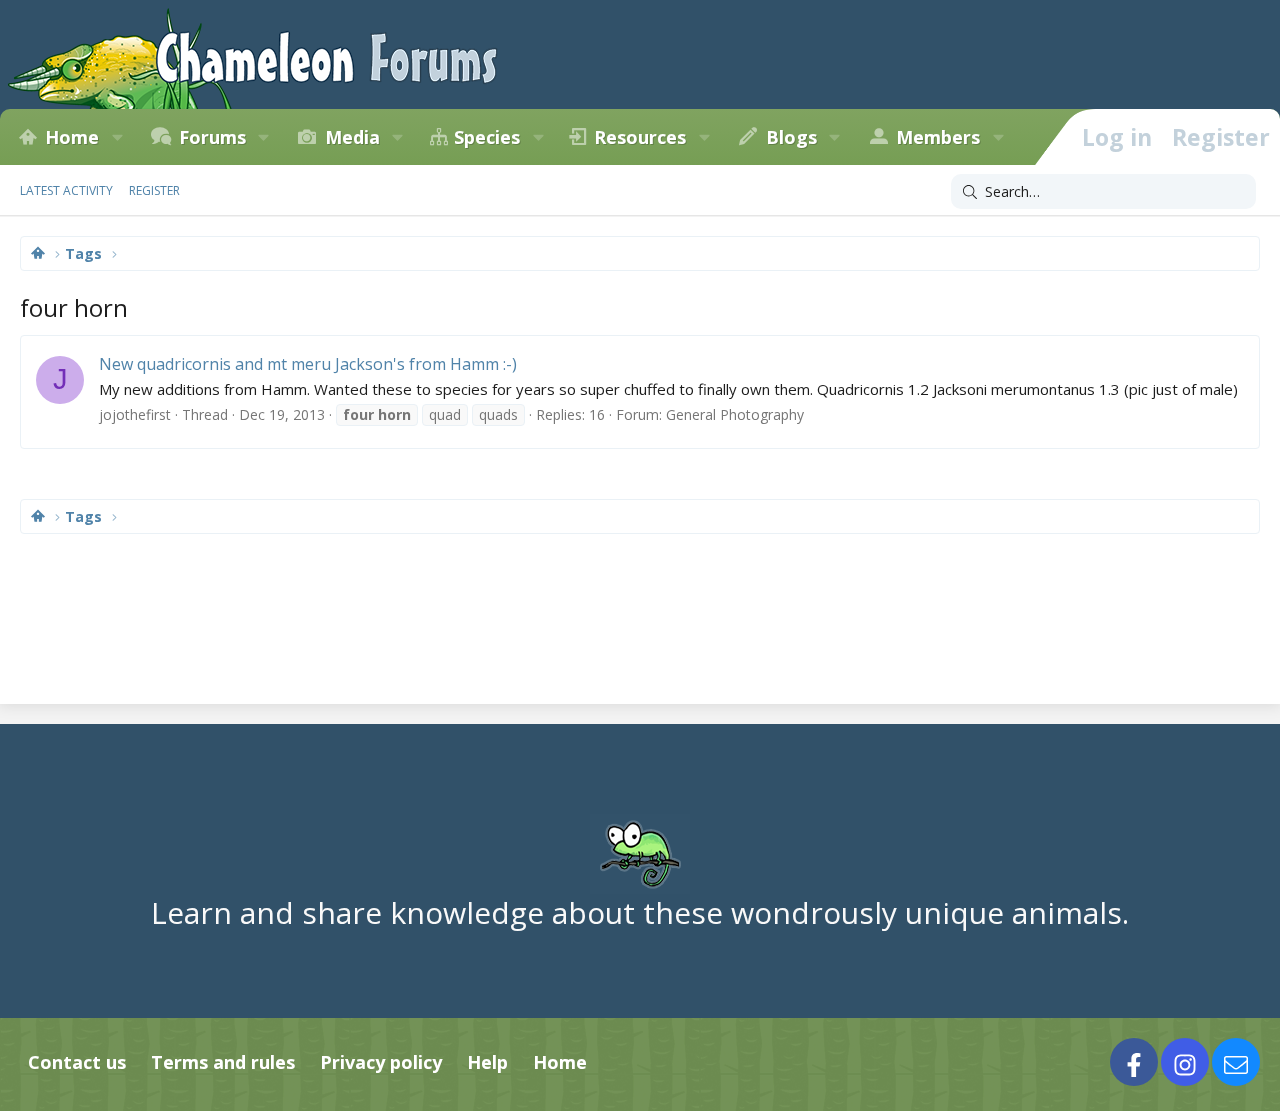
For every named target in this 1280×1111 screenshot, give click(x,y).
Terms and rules (223, 1062)
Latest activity (66, 190)
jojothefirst (135, 414)
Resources (640, 137)
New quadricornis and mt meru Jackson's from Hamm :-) (308, 364)
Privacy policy (381, 1062)
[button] (117, 137)
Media (352, 137)
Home (72, 137)
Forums (212, 137)
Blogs (791, 137)
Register (154, 190)
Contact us (77, 1062)
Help (487, 1062)
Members (938, 137)
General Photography (735, 414)
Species (487, 137)
